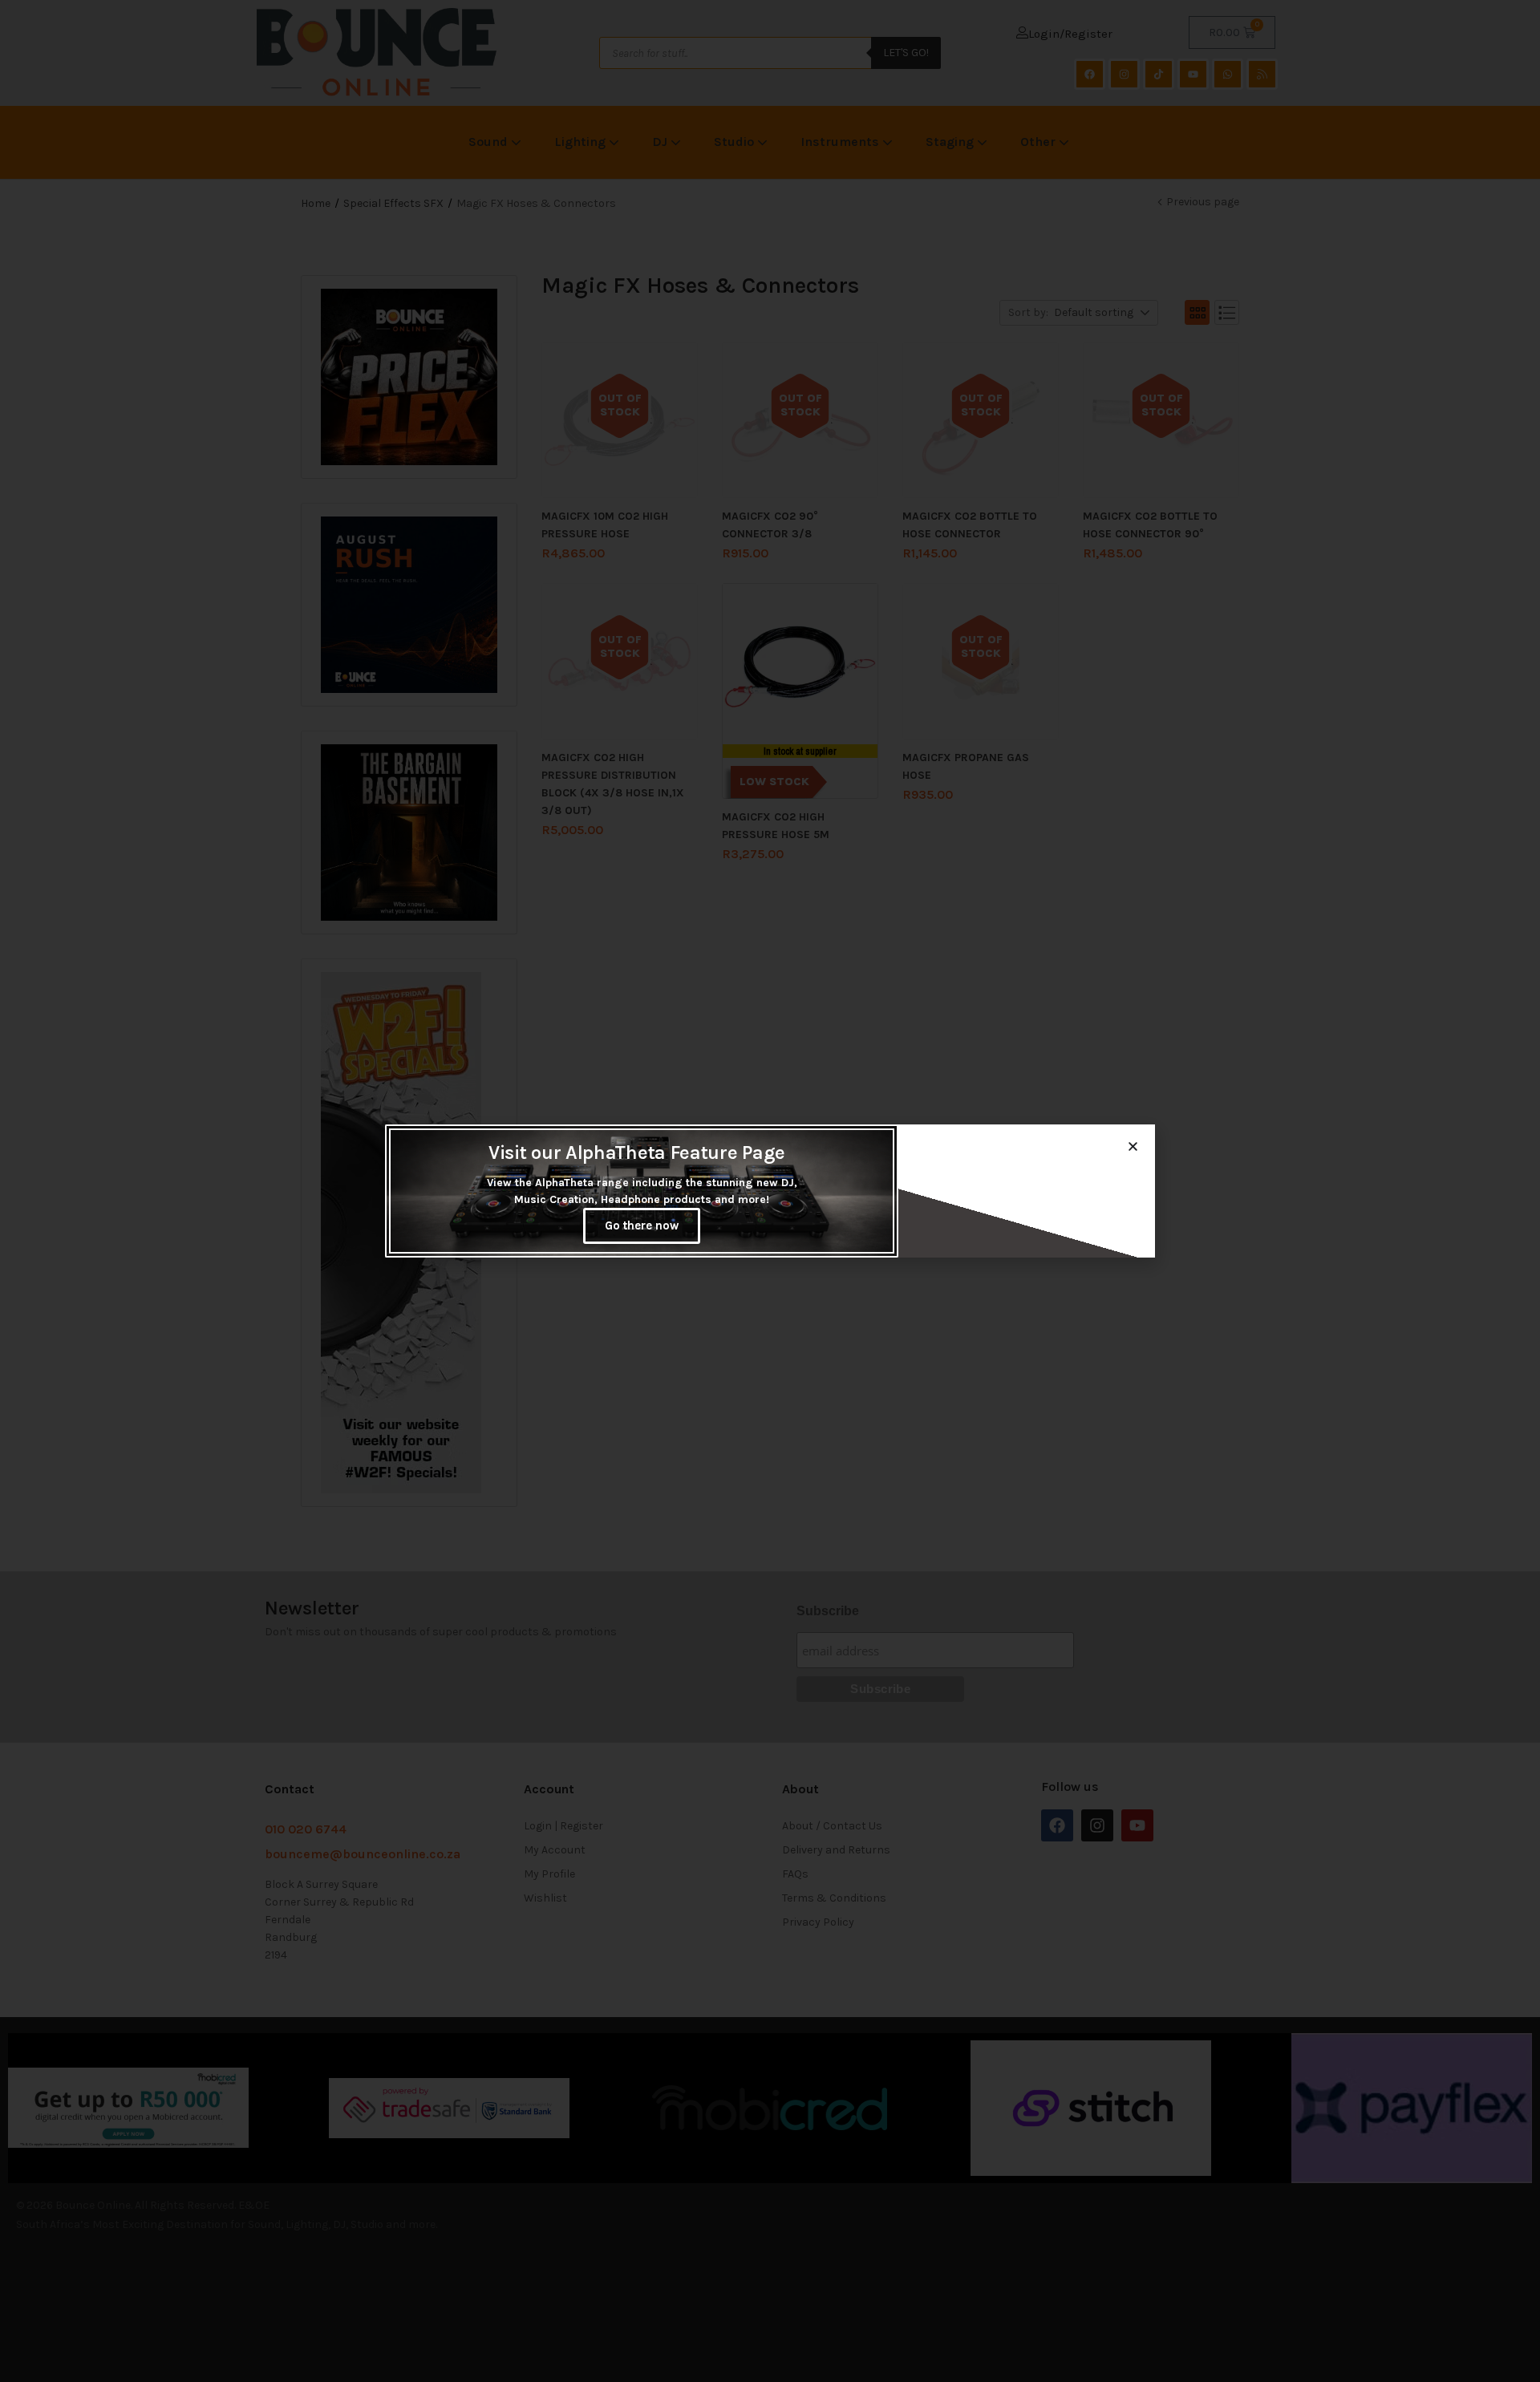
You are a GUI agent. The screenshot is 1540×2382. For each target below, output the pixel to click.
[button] (1133, 1146)
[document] (770, 1191)
